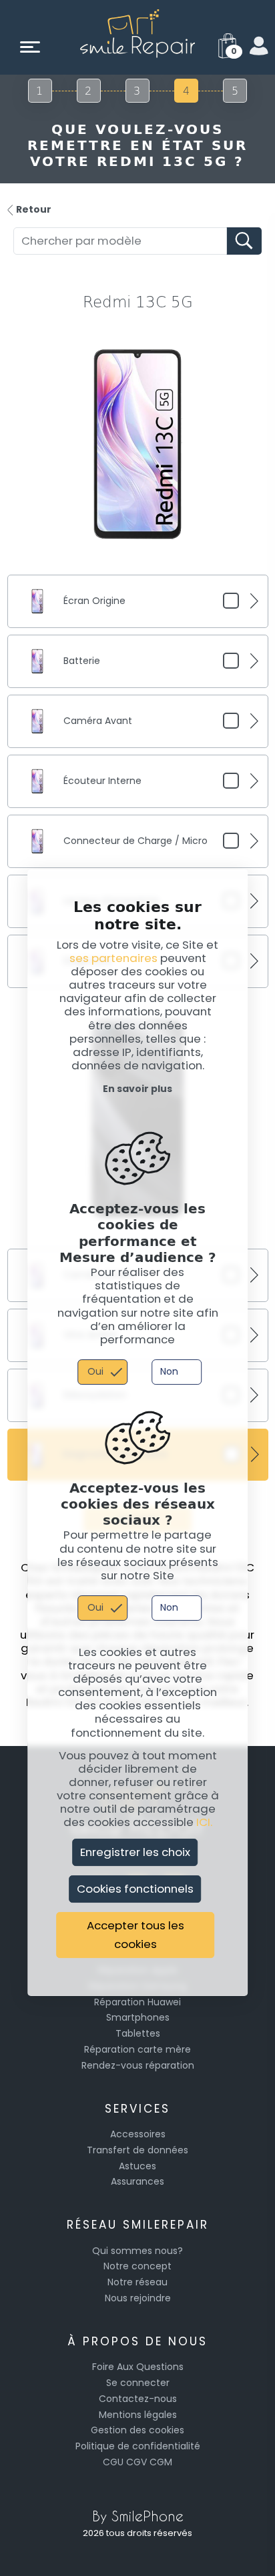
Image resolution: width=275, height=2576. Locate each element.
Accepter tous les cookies (135, 1935)
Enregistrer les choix (135, 1852)
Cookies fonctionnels (135, 1889)
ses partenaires (113, 958)
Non (169, 1371)
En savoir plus (137, 1089)
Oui (95, 1371)
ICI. (204, 1823)
